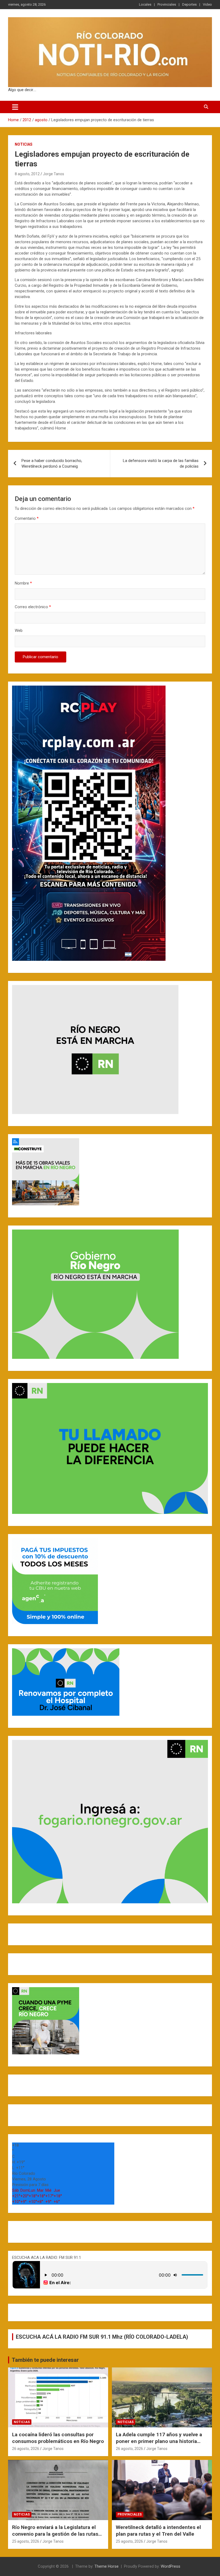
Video (207, 4)
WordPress (170, 2566)
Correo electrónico (33, 607)
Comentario (27, 518)
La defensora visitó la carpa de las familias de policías (161, 463)
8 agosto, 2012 (27, 174)
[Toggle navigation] (15, 107)
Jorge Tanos (54, 174)
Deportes (189, 4)
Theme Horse (107, 2566)
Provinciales (167, 4)
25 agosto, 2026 (26, 2541)
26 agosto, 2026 (26, 2449)
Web (19, 630)
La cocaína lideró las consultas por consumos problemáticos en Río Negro (58, 2438)
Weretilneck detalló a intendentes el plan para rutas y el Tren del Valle (158, 2531)
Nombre (23, 583)
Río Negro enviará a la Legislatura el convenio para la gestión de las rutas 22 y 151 (55, 2534)
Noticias (24, 144)
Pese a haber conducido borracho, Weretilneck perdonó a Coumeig (52, 463)
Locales (145, 4)
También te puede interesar (45, 2360)
